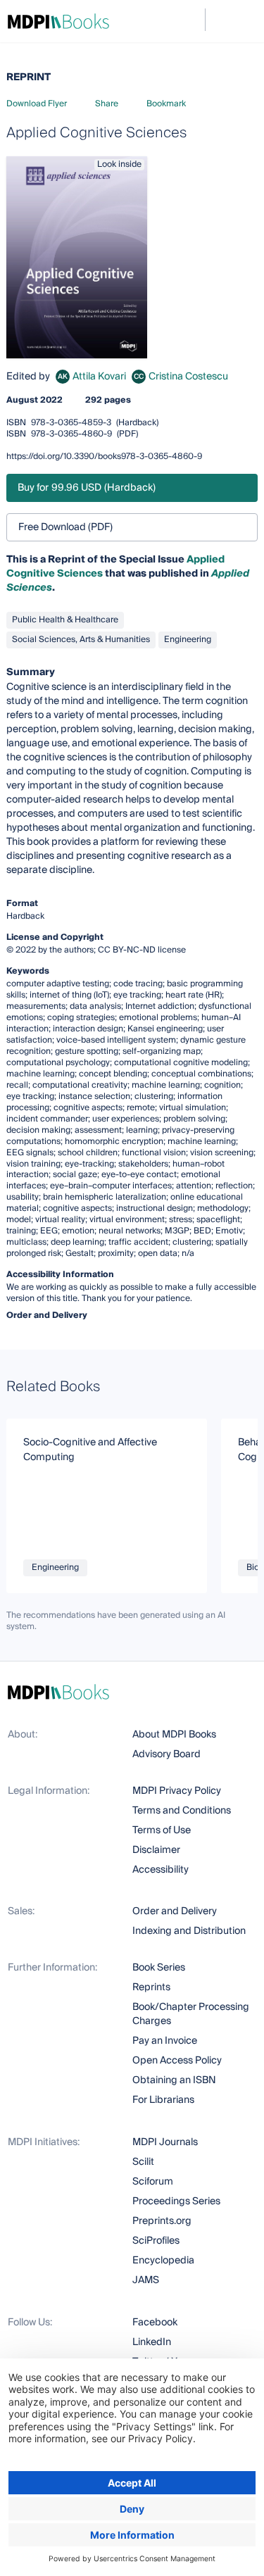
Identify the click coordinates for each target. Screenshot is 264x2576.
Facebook (155, 2323)
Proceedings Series (176, 2201)
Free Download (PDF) (65, 527)
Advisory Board (166, 1754)
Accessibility (161, 1870)
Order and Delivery (175, 1911)
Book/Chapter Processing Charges (191, 2014)
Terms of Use (162, 1830)
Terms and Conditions (182, 1811)
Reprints (151, 1987)
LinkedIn (152, 2342)
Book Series (159, 1968)
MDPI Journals (165, 2142)
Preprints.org (162, 2221)
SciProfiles (156, 2241)
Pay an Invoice (165, 2041)
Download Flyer (37, 104)
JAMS (146, 2280)
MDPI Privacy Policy (177, 1791)
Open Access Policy (177, 2061)
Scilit (143, 2162)
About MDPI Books (174, 1735)
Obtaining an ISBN (174, 2080)
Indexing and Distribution (189, 1931)
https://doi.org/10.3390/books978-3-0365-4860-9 (104, 457)
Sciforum (153, 2182)
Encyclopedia (163, 2261)
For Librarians (163, 2100)
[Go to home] (58, 21)
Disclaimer (156, 1850)
